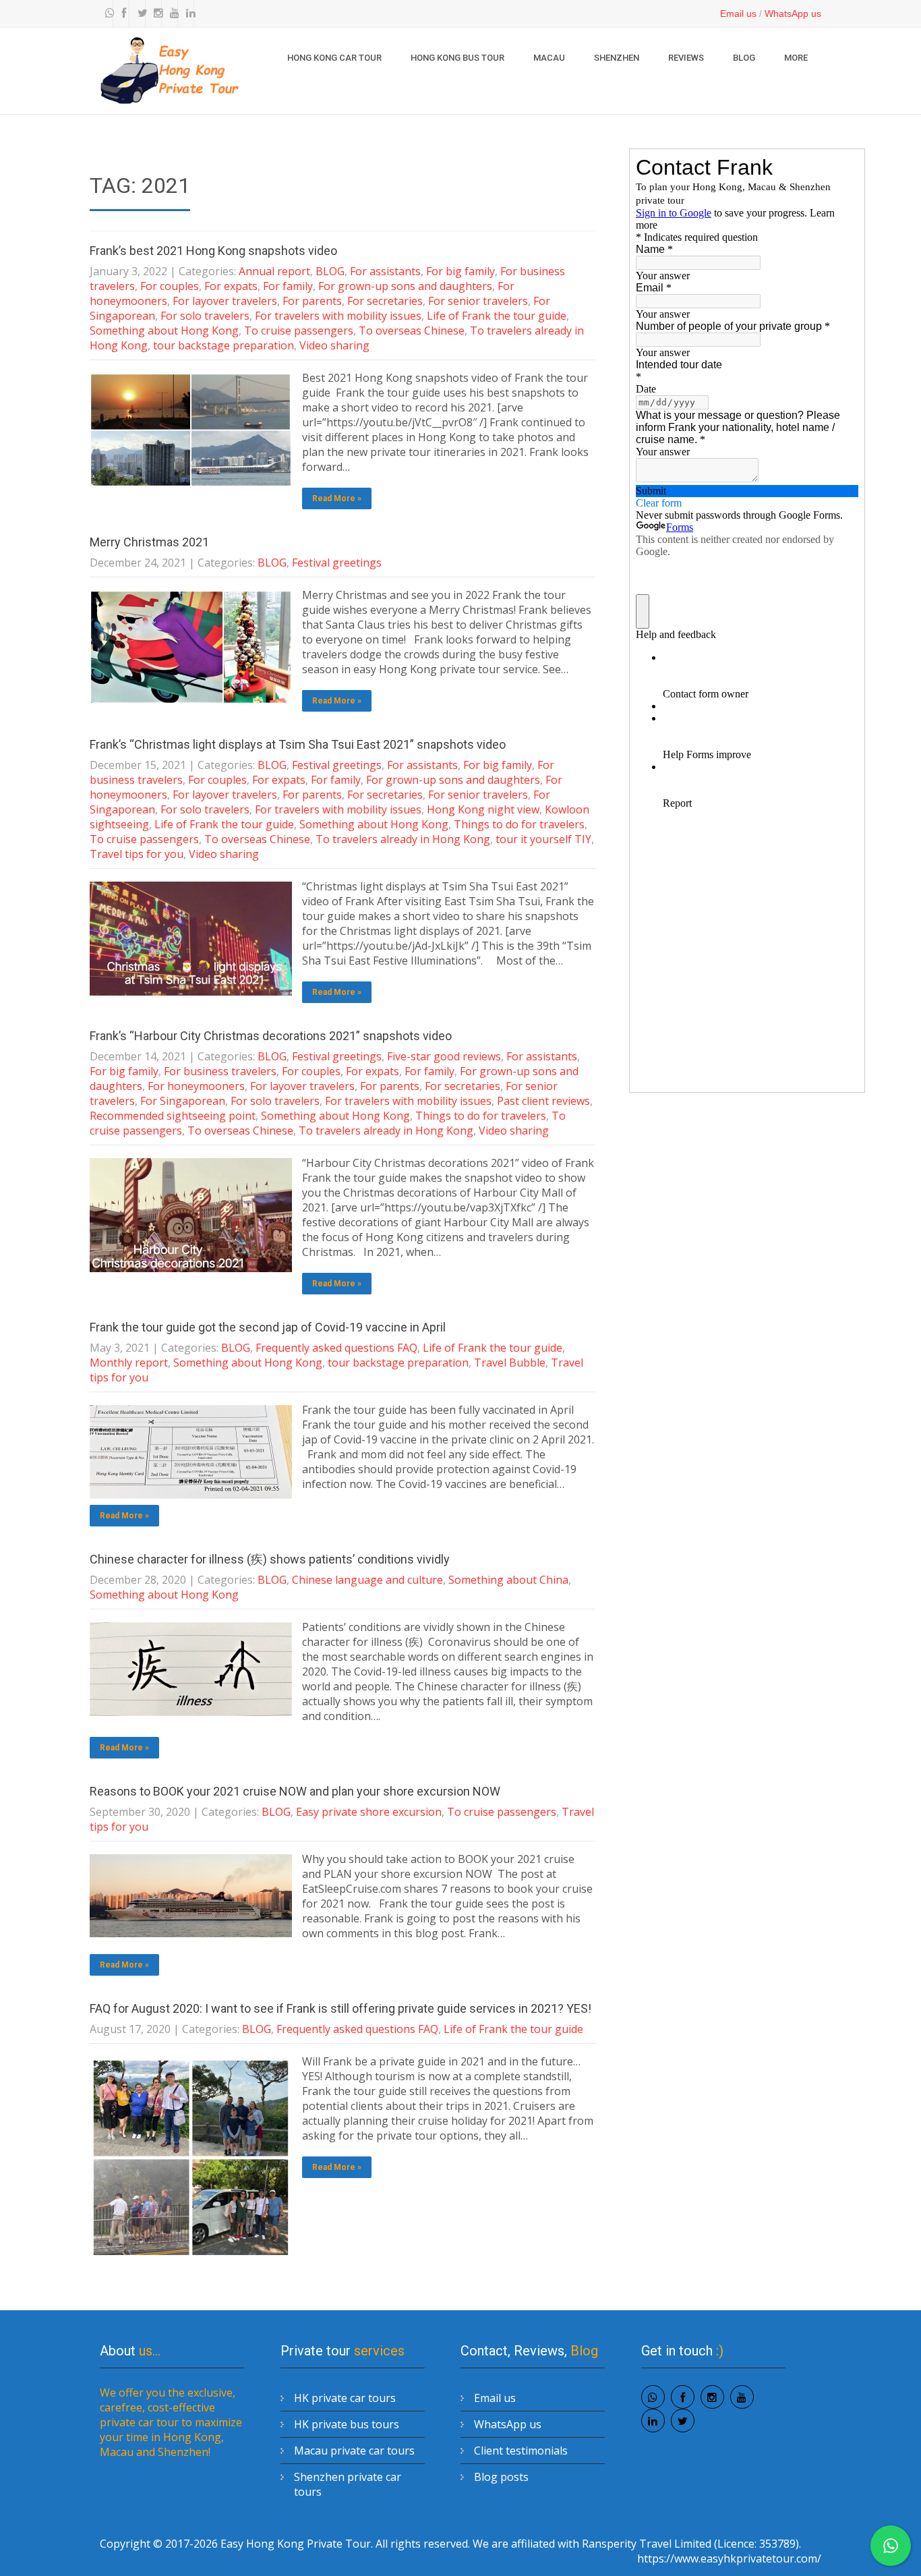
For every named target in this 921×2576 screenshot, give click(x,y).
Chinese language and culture (367, 1580)
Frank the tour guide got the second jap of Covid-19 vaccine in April (268, 1327)
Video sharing (334, 345)
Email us (738, 13)
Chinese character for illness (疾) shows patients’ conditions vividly (270, 1559)
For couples (170, 286)
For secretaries (385, 301)
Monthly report (129, 1363)
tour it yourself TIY (543, 839)
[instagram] (155, 13)
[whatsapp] (107, 13)
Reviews (686, 58)
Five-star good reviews (444, 1056)
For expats (231, 286)
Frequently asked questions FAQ (336, 1348)
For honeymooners (196, 1086)
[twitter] (139, 13)
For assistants (385, 271)
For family (288, 286)
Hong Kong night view (483, 809)
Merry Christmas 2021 (149, 542)
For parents (312, 301)
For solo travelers (205, 316)
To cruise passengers (299, 331)
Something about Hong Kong (164, 331)
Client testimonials (521, 2451)
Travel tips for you (137, 854)
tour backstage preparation (224, 345)
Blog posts (501, 2477)
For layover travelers (225, 301)
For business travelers (220, 1071)
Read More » (337, 498)
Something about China (508, 1580)
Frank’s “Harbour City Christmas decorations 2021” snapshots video (271, 1036)
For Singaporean (183, 1101)
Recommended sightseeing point (173, 1116)
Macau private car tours (354, 2451)
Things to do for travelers (519, 824)
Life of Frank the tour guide (497, 316)
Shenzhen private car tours (348, 2484)
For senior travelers (478, 301)
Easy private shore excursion (369, 1812)
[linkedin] (187, 13)
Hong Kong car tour (334, 58)
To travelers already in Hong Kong (403, 839)
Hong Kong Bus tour (457, 58)
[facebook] (123, 13)
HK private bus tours (347, 2424)
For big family (460, 271)
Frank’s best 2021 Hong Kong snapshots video (213, 251)
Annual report (274, 271)
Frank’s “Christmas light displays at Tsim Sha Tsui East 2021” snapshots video (298, 744)
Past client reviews (543, 1101)
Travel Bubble (510, 1363)
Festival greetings (337, 563)
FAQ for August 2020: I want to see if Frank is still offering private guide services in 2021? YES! (340, 2008)
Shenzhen (617, 58)
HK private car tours (345, 2398)
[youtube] (171, 13)
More (796, 58)
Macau (549, 58)
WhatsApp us (793, 13)
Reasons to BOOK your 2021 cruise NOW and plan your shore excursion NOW (295, 1791)
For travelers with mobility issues (338, 316)
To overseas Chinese (412, 331)
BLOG (744, 58)
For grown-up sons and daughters (405, 286)
